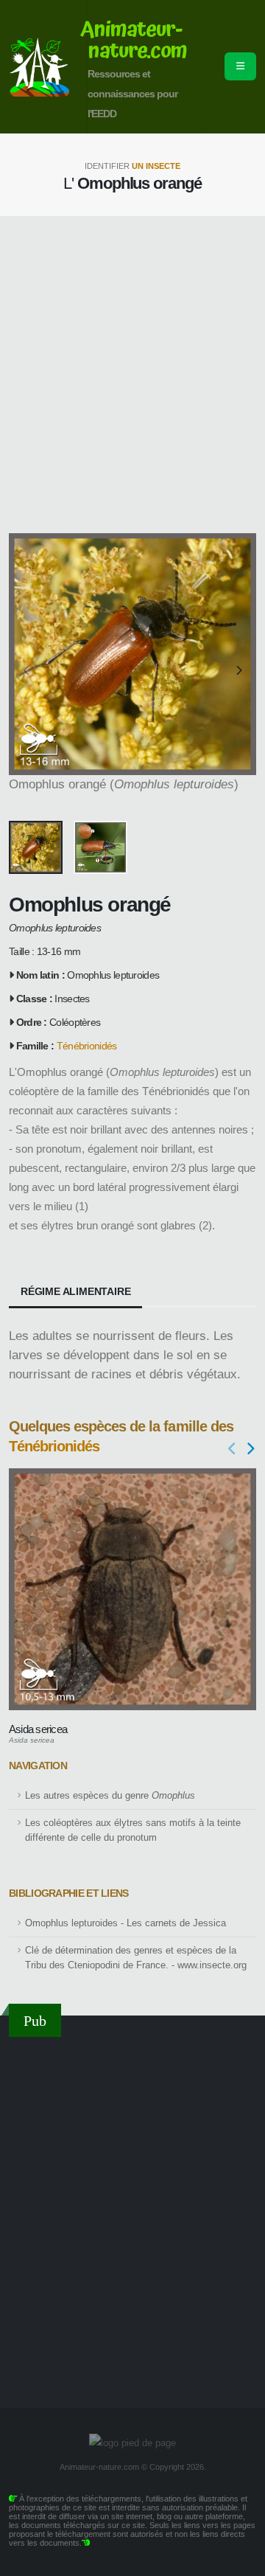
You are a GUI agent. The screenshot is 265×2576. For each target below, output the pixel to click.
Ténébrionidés (87, 1046)
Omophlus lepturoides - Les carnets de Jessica (126, 1923)
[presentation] (27, 671)
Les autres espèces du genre (110, 1796)
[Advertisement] (132, 375)
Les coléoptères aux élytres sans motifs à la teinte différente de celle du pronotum (133, 1830)
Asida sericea (38, 1729)
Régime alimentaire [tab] (75, 1291)
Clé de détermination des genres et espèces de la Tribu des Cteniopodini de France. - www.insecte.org (136, 1958)
